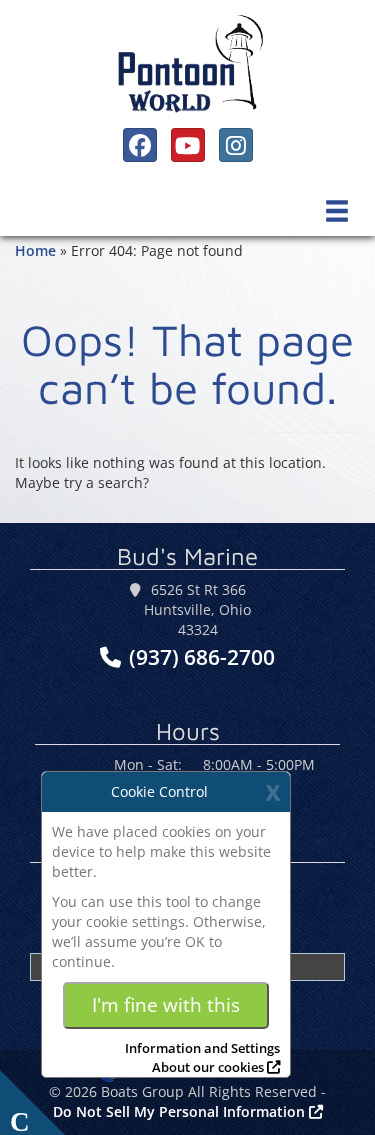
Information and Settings (202, 1048)
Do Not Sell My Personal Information (181, 1111)
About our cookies (208, 1067)
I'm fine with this (166, 1004)
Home (35, 250)
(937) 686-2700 (202, 657)
